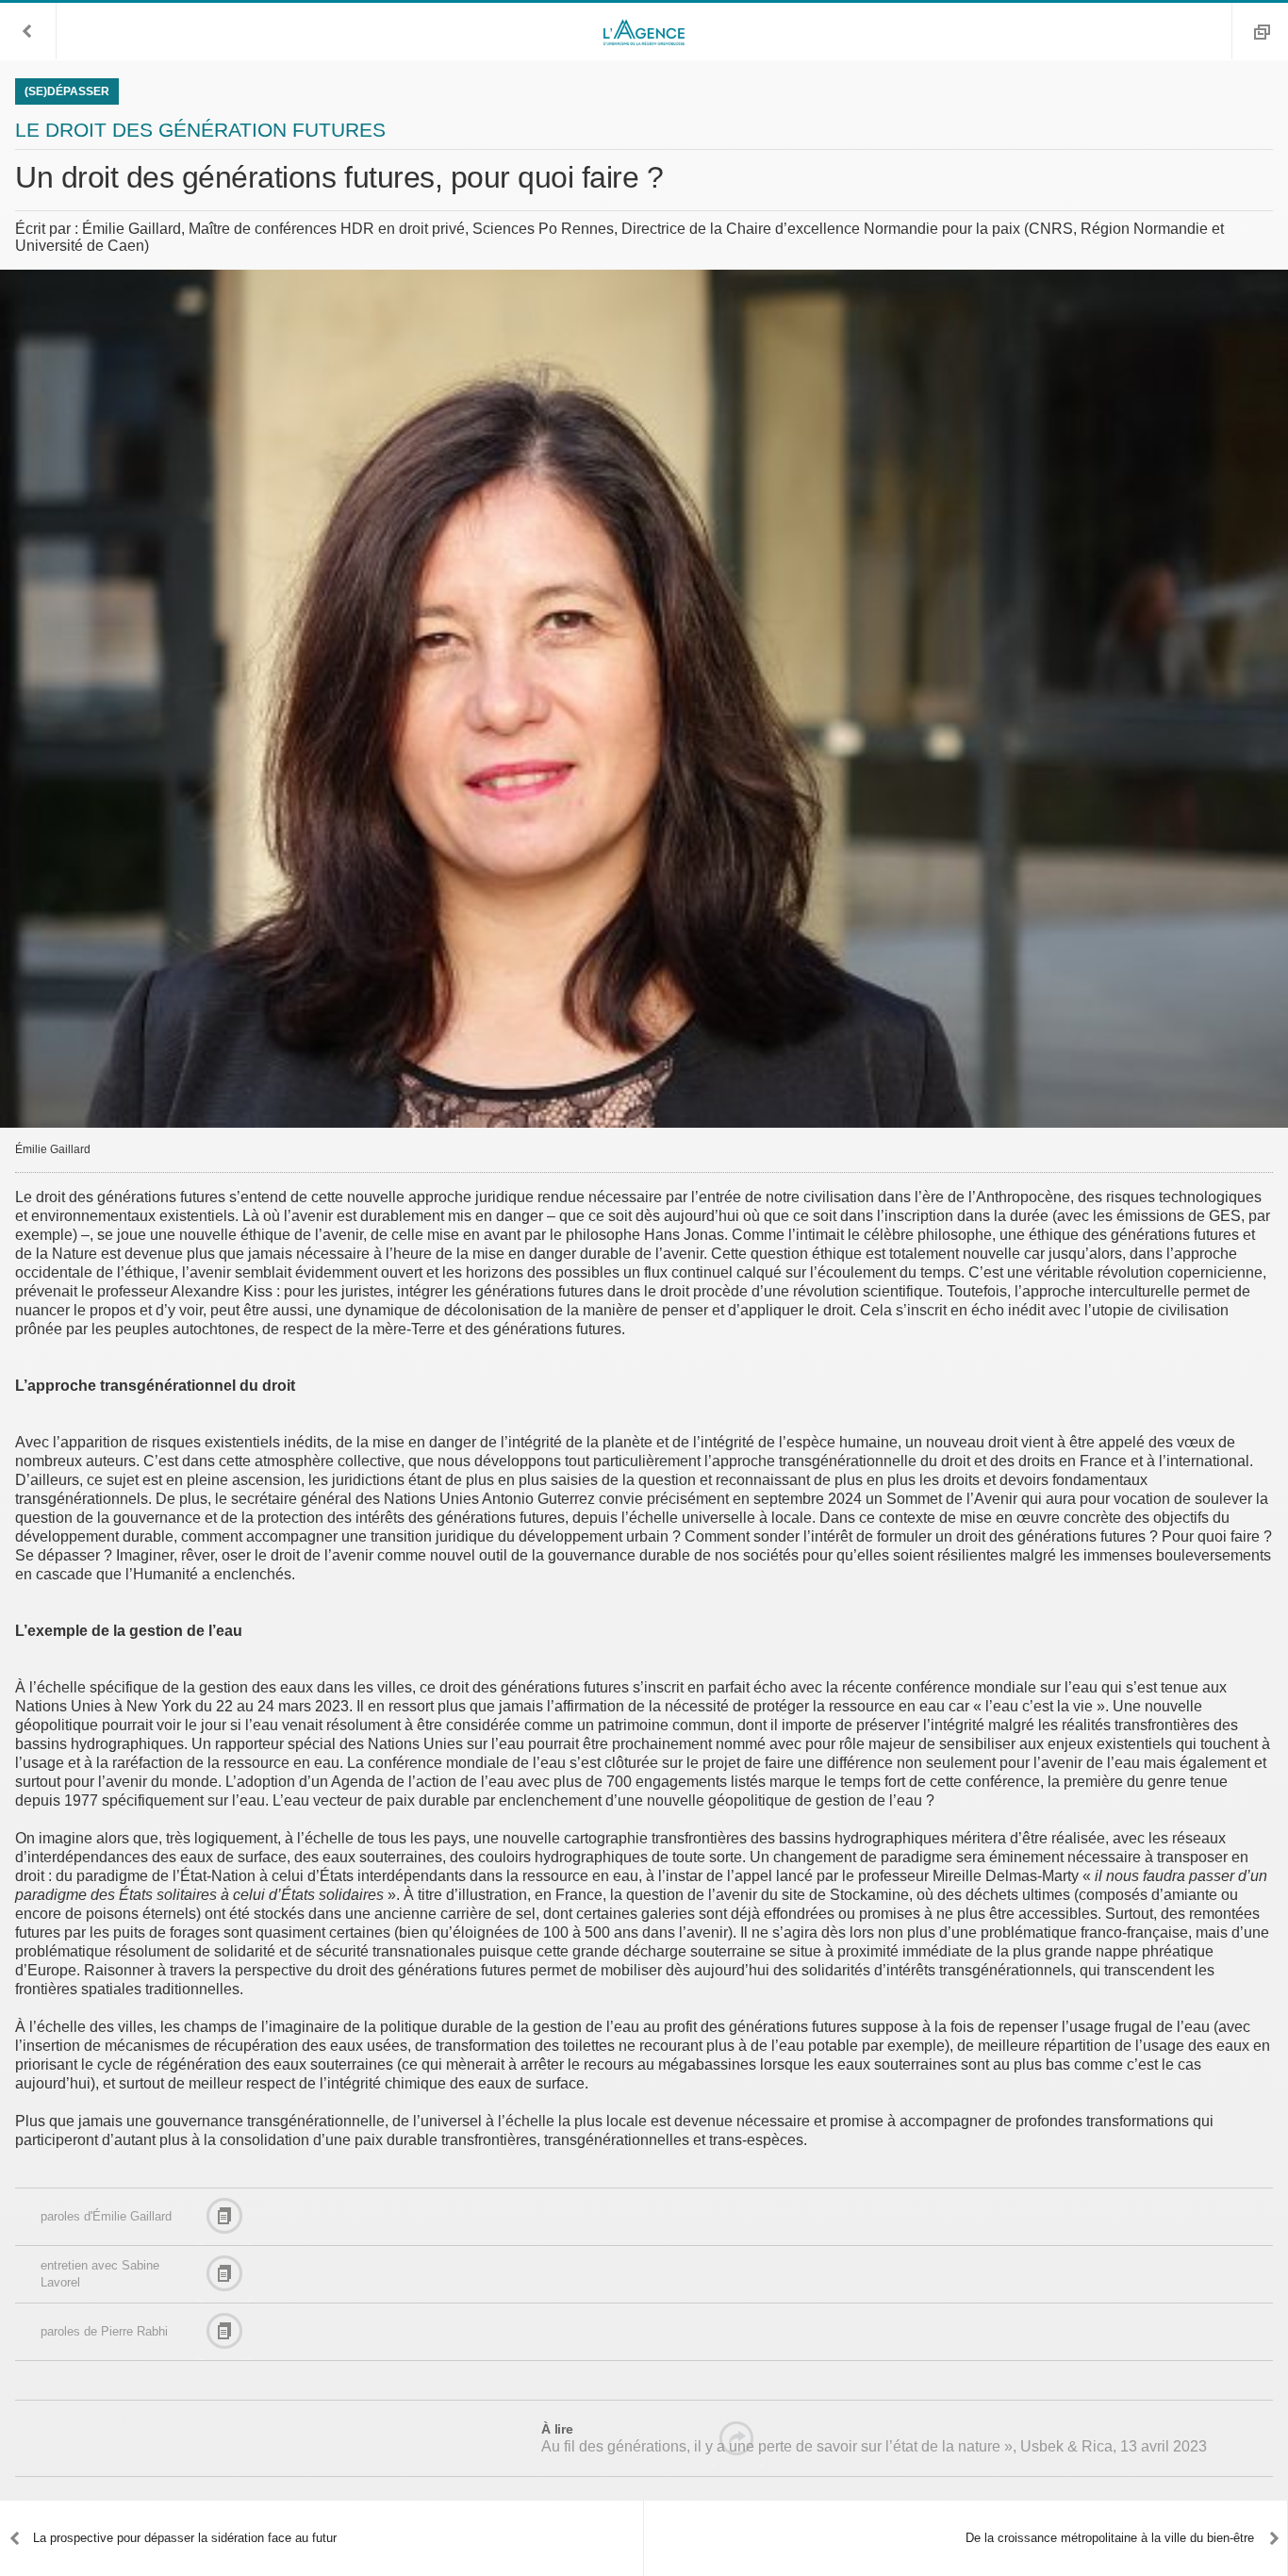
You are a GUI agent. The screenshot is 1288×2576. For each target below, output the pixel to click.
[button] (28, 31)
